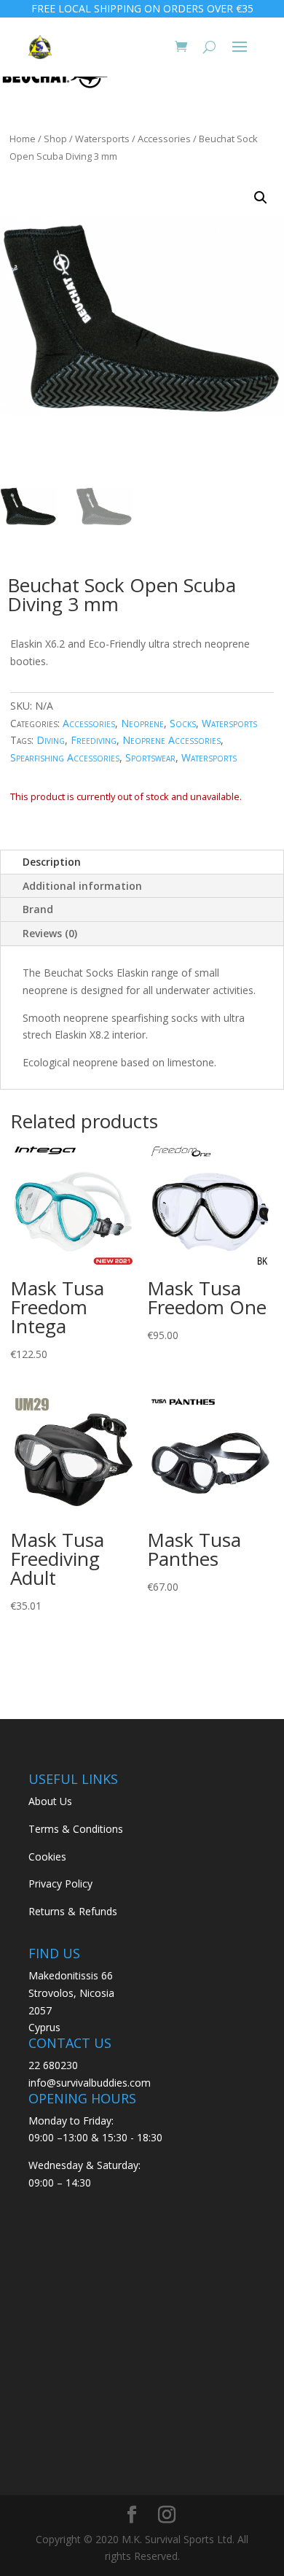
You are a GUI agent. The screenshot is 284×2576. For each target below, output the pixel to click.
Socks (183, 723)
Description (52, 862)
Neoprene (142, 723)
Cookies (47, 1857)
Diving (51, 740)
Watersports (102, 139)
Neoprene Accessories (171, 740)
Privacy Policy (60, 1883)
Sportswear (150, 757)
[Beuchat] (55, 79)
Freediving (94, 740)
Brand (38, 909)
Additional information (82, 886)
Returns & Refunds (73, 1911)
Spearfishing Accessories (65, 757)
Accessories (164, 139)
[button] (261, 198)
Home (23, 139)
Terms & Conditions (76, 1829)
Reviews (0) (50, 933)
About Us (50, 1801)
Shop (55, 139)
